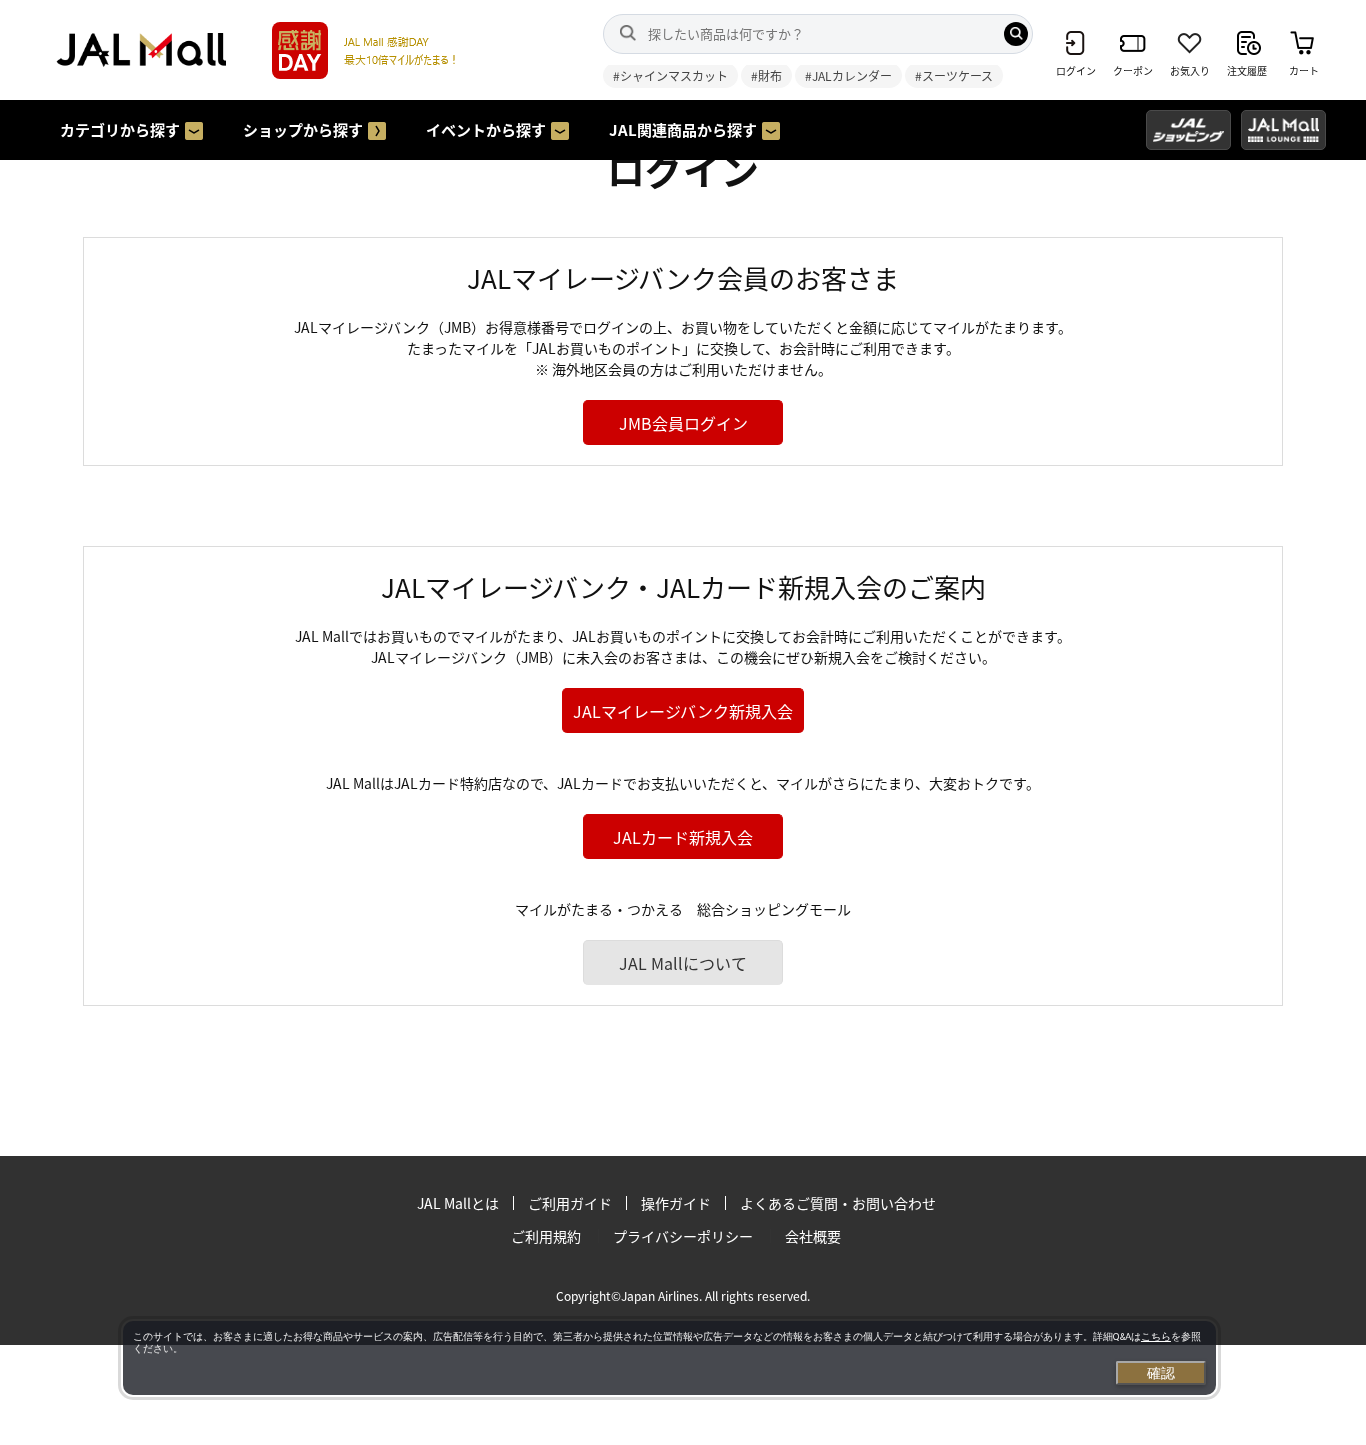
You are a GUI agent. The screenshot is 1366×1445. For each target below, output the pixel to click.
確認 (1161, 1373)
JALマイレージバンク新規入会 (683, 711)
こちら (1156, 1336)
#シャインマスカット (670, 75)
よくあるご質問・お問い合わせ (838, 1203)
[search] (1016, 34)
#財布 (766, 75)
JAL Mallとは (458, 1203)
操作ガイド (676, 1203)
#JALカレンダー (848, 75)
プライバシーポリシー (683, 1236)
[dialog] (669, 1358)
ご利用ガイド (570, 1203)
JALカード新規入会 (683, 837)
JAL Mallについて (683, 963)
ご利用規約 (546, 1236)
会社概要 (813, 1236)
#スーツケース (954, 75)
